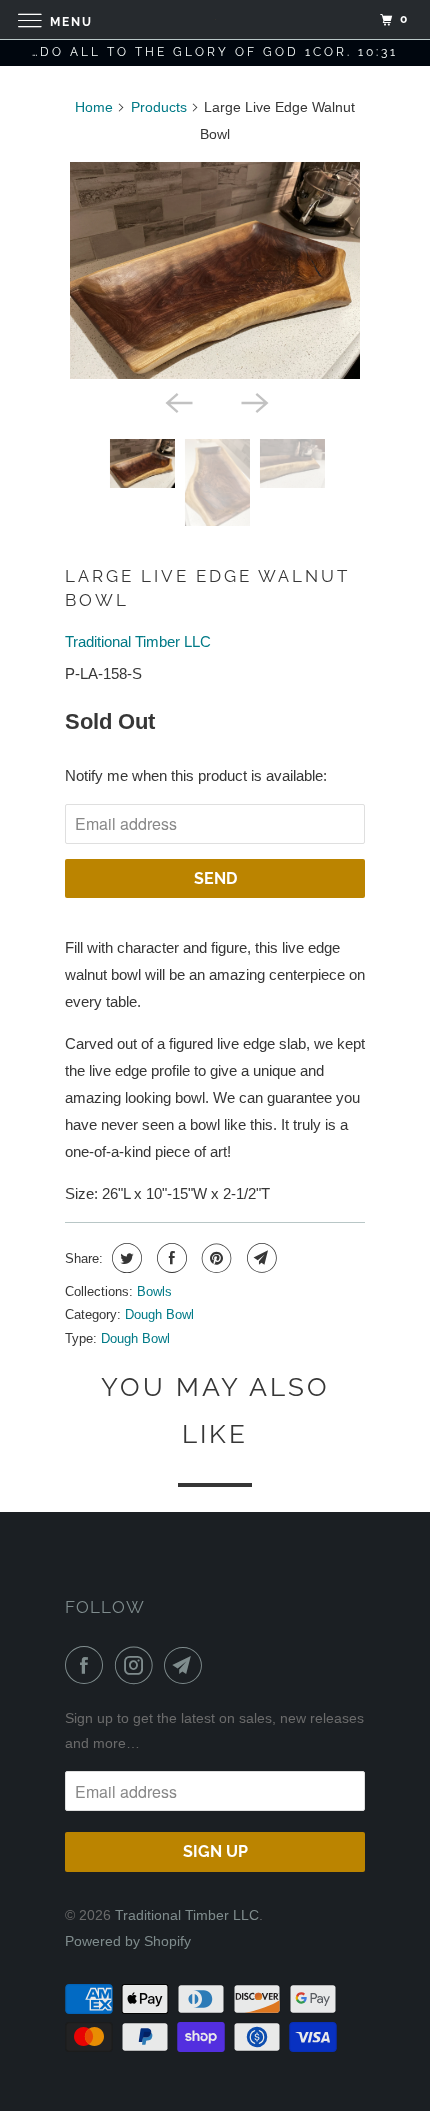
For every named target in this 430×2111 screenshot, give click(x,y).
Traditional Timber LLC (138, 641)
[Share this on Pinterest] (214, 1258)
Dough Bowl (159, 1314)
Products (159, 107)
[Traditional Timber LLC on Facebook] (88, 1665)
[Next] (253, 401)
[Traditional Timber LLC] (215, 19)
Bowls (154, 1291)
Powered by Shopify (128, 1941)
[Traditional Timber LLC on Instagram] (138, 1665)
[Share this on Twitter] (124, 1258)
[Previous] (177, 401)
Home (94, 107)
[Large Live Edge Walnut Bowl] (215, 271)
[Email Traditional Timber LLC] (187, 1665)
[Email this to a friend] (259, 1258)
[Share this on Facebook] (169, 1258)
